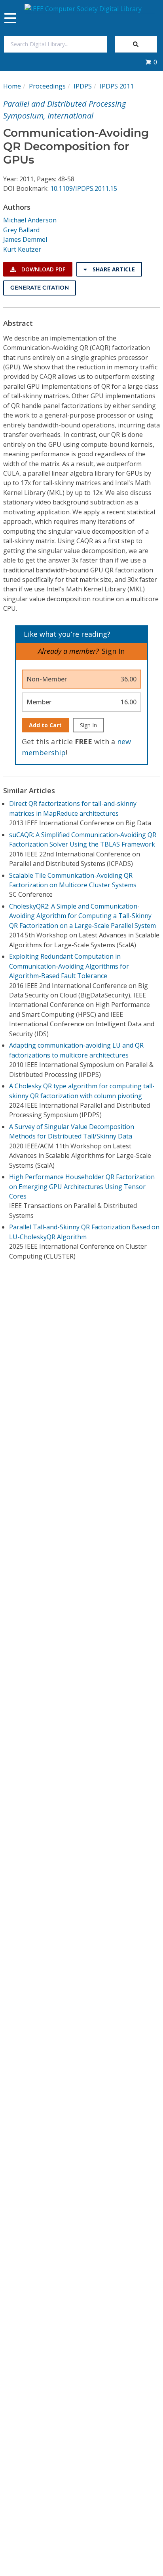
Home (12, 86)
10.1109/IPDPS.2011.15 (84, 188)
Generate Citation (40, 288)
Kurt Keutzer (22, 249)
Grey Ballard (21, 230)
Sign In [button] (113, 651)
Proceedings (47, 86)
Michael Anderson (30, 220)
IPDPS (83, 86)
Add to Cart (45, 725)
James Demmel (25, 239)
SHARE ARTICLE (113, 269)
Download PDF (43, 269)
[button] (151, 62)
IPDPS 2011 (117, 86)
